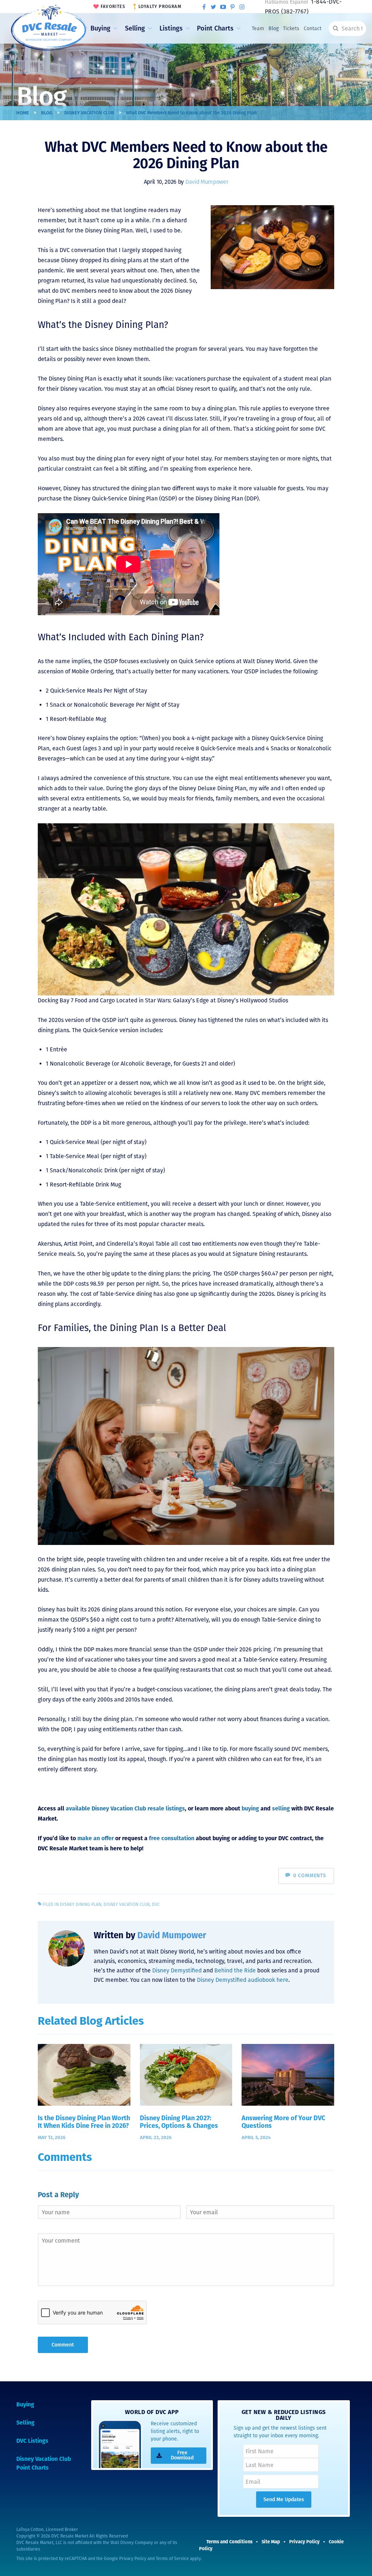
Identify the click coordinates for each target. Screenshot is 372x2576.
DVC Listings (32, 2441)
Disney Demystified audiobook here (243, 1980)
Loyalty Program (160, 7)
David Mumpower (207, 182)
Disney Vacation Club (89, 113)
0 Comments (310, 1876)
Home (23, 113)
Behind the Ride (235, 1970)
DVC (156, 1904)
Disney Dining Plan (81, 1904)
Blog (274, 29)
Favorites (113, 7)
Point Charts (215, 28)
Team (258, 29)
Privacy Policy (133, 2559)
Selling (135, 28)
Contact (313, 29)
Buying (100, 28)
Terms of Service (172, 2559)
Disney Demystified (177, 1970)
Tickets (291, 29)
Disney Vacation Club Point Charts (44, 2463)
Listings (171, 28)
